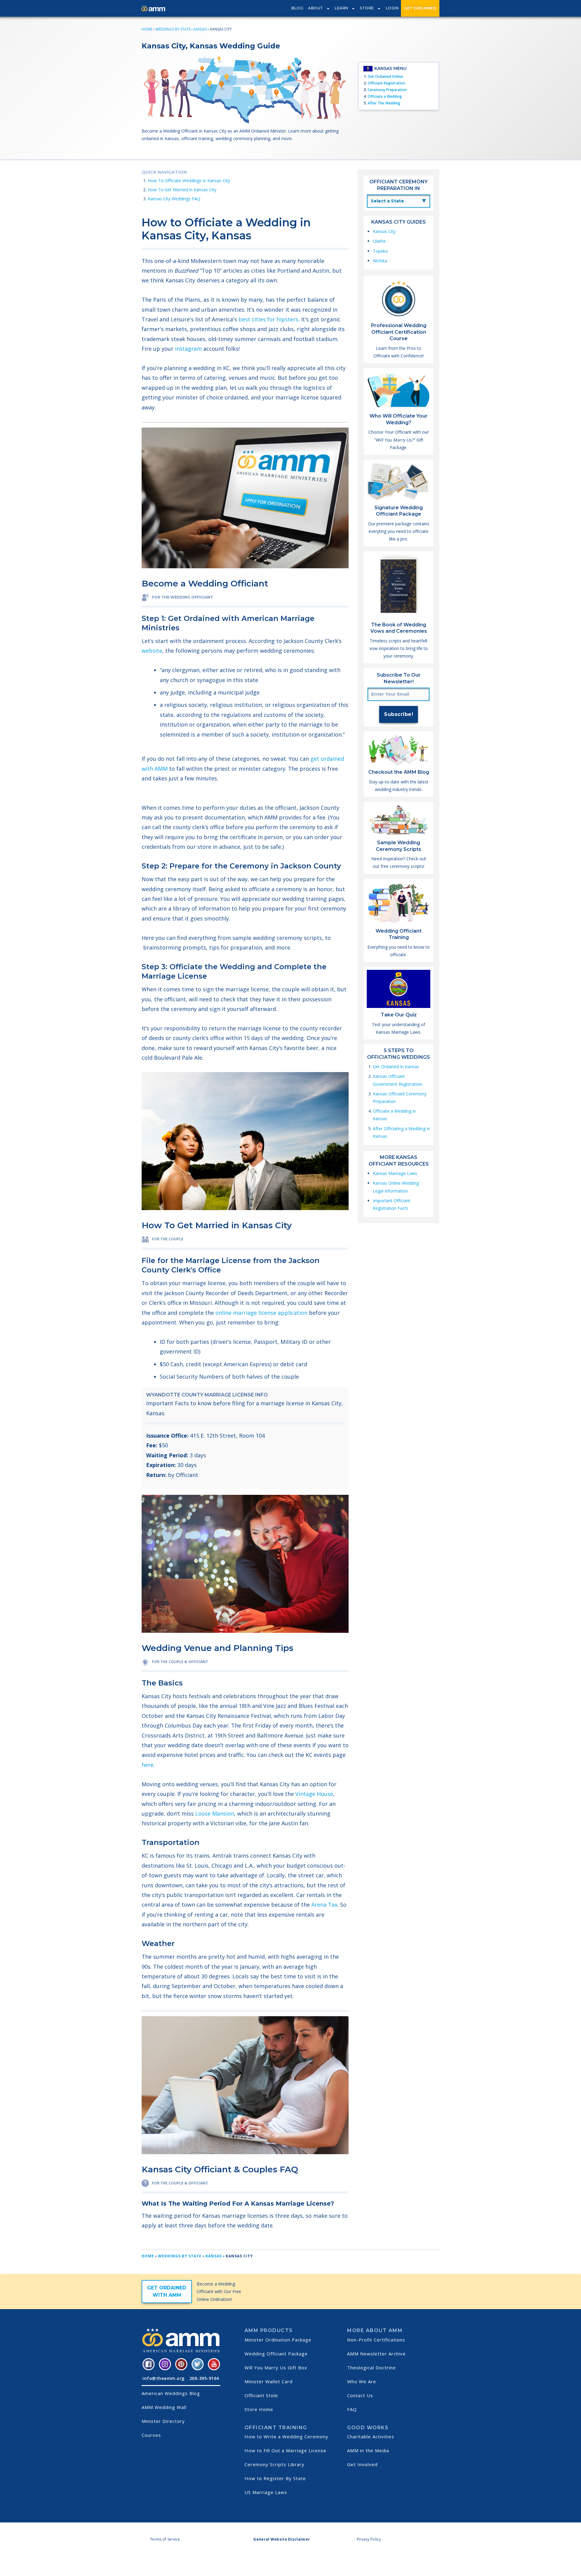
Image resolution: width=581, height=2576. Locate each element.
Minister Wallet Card (269, 2381)
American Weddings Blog (171, 2393)
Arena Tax (324, 1905)
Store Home (259, 2409)
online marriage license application (261, 1313)
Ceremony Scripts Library (274, 2464)
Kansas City (384, 231)
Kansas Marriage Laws (395, 1173)
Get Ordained (420, 8)
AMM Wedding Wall (164, 2407)
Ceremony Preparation (387, 90)
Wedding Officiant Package (276, 2354)
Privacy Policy (369, 2539)
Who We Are (362, 2381)
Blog (297, 8)
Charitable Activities (371, 2437)
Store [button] (367, 8)
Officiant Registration (386, 83)
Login (392, 8)
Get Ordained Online (385, 76)
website (152, 651)
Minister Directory (163, 2421)
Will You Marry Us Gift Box (276, 2368)
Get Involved (362, 2464)
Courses (151, 2435)
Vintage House (314, 1794)
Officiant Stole (261, 2395)
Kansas (200, 29)
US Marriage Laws (266, 2492)
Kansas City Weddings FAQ (174, 199)
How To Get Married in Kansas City (182, 190)
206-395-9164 (204, 2378)
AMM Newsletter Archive (376, 2354)
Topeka (380, 251)
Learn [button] (341, 8)
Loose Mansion (215, 1813)
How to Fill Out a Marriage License (286, 2450)
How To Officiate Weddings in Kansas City (189, 180)
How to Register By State (275, 2478)
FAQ (352, 2409)
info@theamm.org (164, 2378)
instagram (188, 349)
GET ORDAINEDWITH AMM (167, 2291)
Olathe (379, 241)
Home (147, 29)
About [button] (316, 8)
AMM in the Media (368, 2450)
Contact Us (360, 2395)
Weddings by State (173, 29)
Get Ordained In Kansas (396, 1066)
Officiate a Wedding (385, 96)
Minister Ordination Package (278, 2340)
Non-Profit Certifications (376, 2340)
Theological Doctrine (371, 2368)
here (148, 1765)
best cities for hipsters (268, 319)
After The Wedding (384, 103)
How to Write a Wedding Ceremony (286, 2437)
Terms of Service (165, 2539)
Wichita (380, 261)
